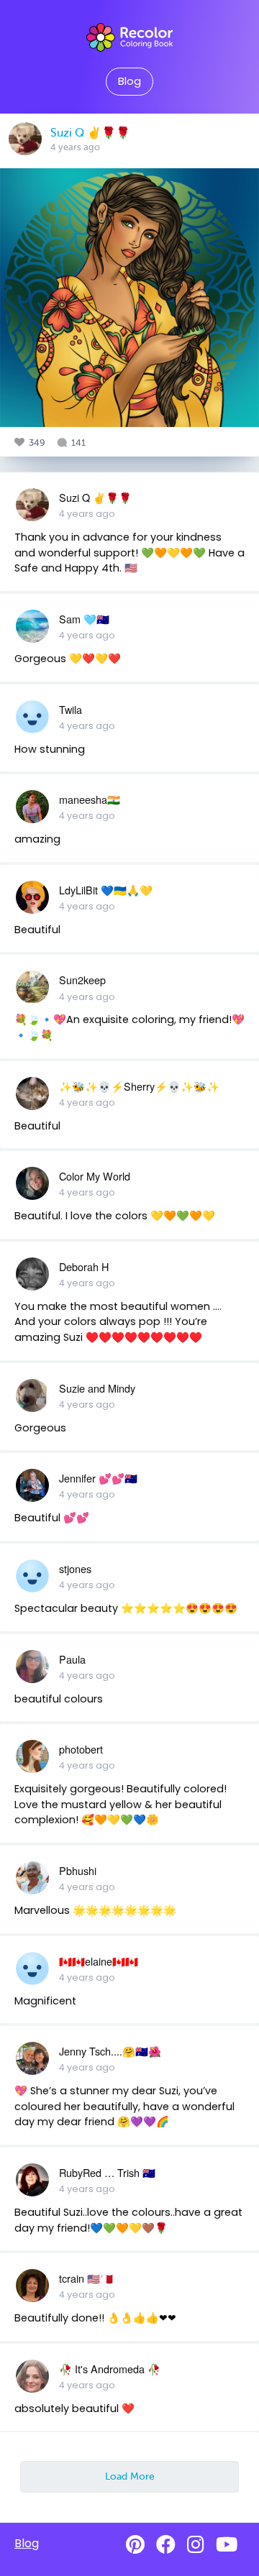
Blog (129, 81)
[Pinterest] (135, 2545)
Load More (130, 2476)
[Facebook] (166, 2545)
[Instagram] (196, 2545)
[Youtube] (227, 2545)
